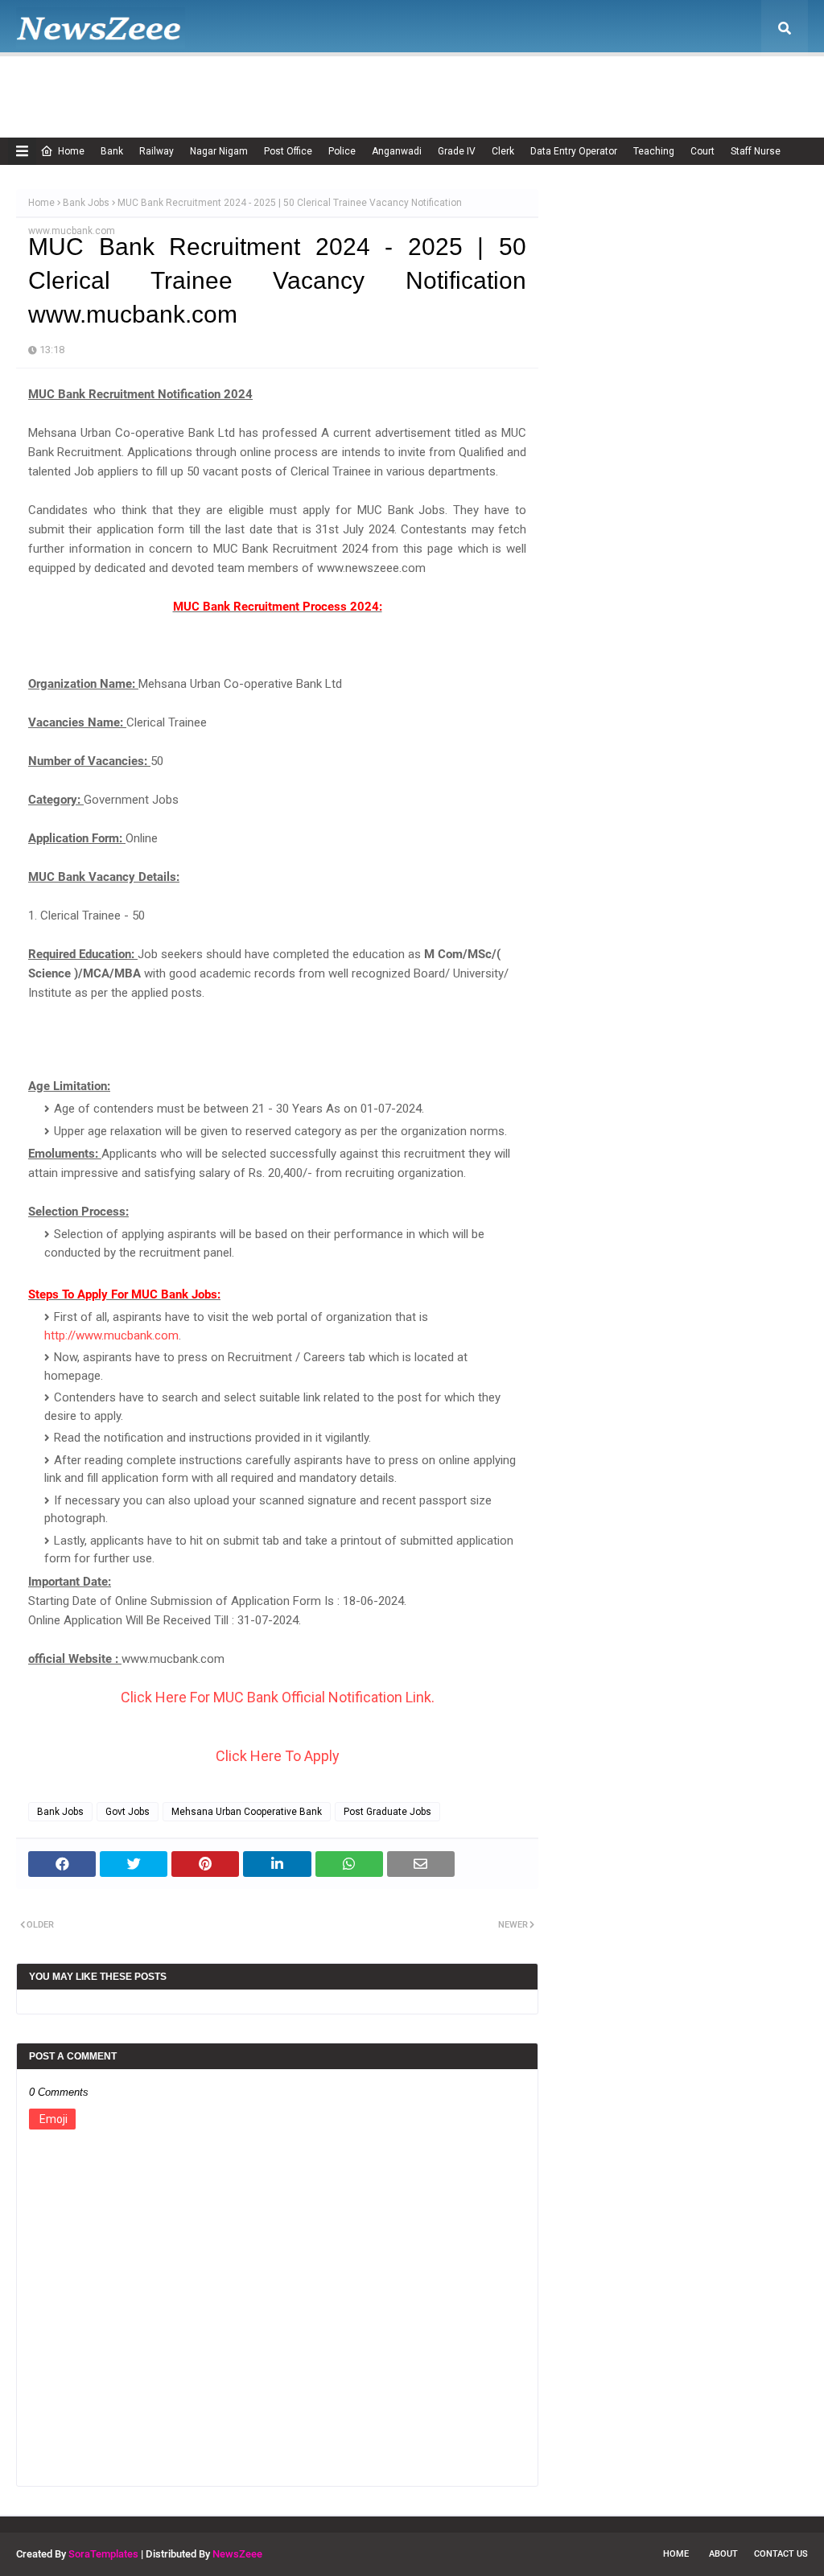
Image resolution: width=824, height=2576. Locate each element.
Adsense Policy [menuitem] (227, 84)
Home (71, 151)
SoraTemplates (103, 2554)
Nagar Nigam (219, 151)
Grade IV (457, 151)
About (723, 2554)
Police (342, 151)
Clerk (503, 151)
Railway (157, 151)
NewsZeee (237, 2554)
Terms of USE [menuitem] (592, 84)
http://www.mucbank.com (111, 1335)
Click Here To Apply (278, 1756)
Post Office (288, 151)
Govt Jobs (128, 1812)
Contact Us (781, 2554)
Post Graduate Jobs (387, 1812)
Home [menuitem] (61, 84)
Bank (112, 151)
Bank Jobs (86, 203)
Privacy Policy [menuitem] (499, 84)
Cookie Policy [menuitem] (325, 84)
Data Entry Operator (574, 151)
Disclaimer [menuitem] (411, 84)
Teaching (654, 151)
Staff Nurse (756, 151)
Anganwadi (397, 151)
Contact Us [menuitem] (678, 84)
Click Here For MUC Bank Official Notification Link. (278, 1697)
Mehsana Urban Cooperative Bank (247, 1812)
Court (702, 151)
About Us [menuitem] (141, 84)
